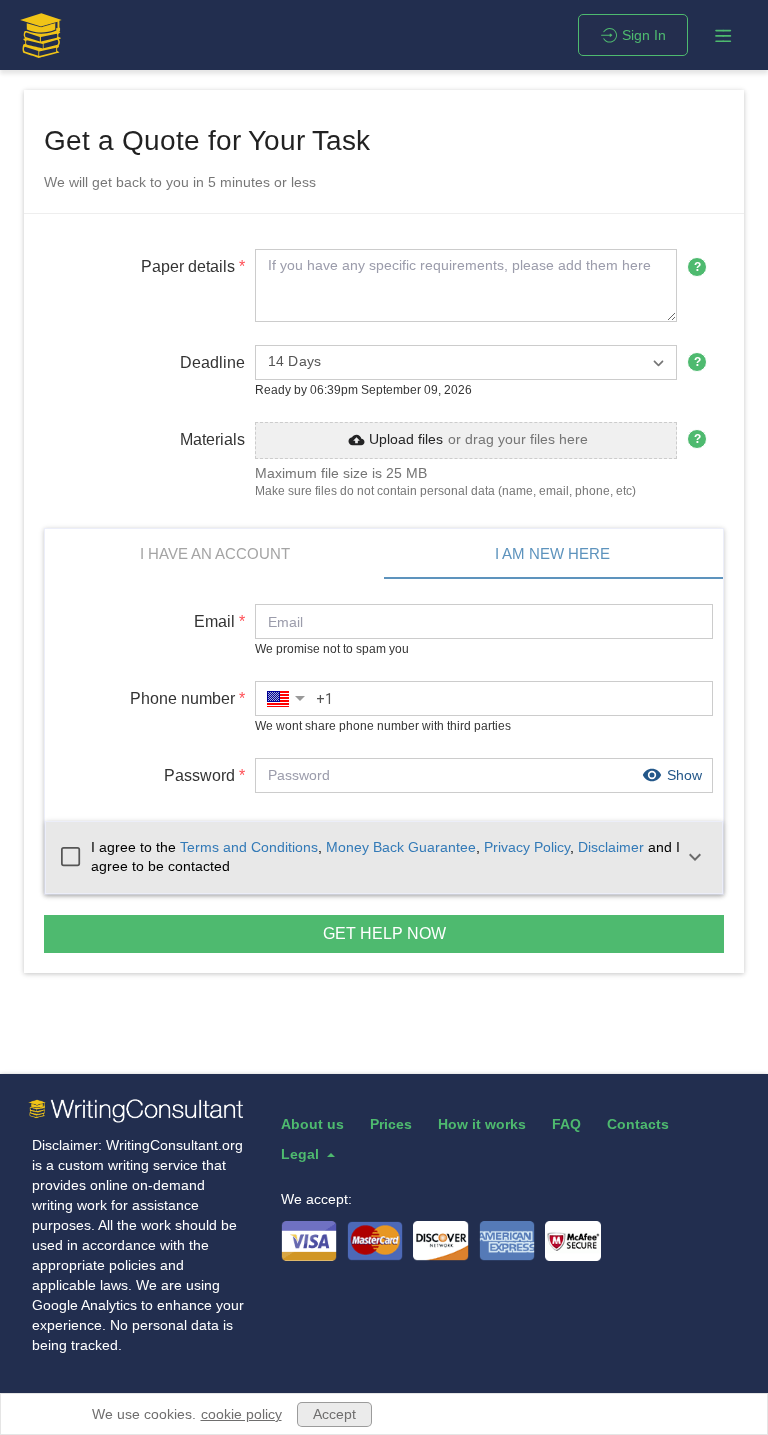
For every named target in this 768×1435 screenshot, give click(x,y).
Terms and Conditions (249, 847)
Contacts (638, 1124)
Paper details (193, 266)
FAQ (566, 1124)
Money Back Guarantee (401, 847)
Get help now (384, 933)
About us (312, 1124)
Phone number (187, 698)
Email (219, 621)
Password (204, 775)
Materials (212, 439)
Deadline (212, 362)
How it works (482, 1124)
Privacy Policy (527, 847)
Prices (391, 1124)
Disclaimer (611, 847)
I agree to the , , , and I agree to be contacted (385, 857)
